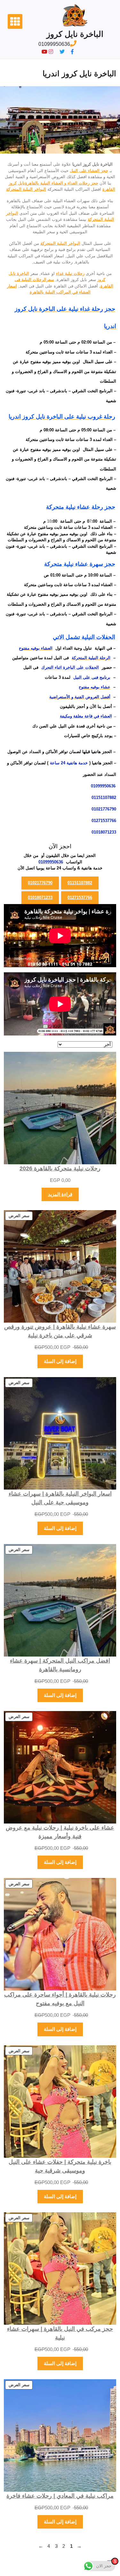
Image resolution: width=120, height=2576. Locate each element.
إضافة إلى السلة (60, 1361)
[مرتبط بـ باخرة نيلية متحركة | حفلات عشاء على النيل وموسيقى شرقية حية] (60, 2102)
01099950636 (54, 44)
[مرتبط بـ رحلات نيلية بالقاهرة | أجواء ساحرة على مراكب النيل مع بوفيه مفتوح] (60, 1934)
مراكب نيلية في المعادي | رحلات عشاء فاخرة (60, 2496)
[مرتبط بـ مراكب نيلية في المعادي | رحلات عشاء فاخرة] (60, 2435)
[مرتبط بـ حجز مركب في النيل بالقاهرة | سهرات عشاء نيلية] (60, 2269)
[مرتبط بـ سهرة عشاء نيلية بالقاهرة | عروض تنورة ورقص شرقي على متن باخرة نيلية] (60, 1266)
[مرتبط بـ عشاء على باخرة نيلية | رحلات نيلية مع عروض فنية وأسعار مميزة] (60, 1767)
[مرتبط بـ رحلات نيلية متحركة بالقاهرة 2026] (60, 1108)
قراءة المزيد (60, 1194)
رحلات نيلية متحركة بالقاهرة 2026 (60, 1168)
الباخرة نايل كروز (75, 34)
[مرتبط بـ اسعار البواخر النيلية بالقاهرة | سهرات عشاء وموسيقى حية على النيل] (60, 1433)
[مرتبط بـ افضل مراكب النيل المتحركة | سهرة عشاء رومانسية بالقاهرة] (60, 1600)
